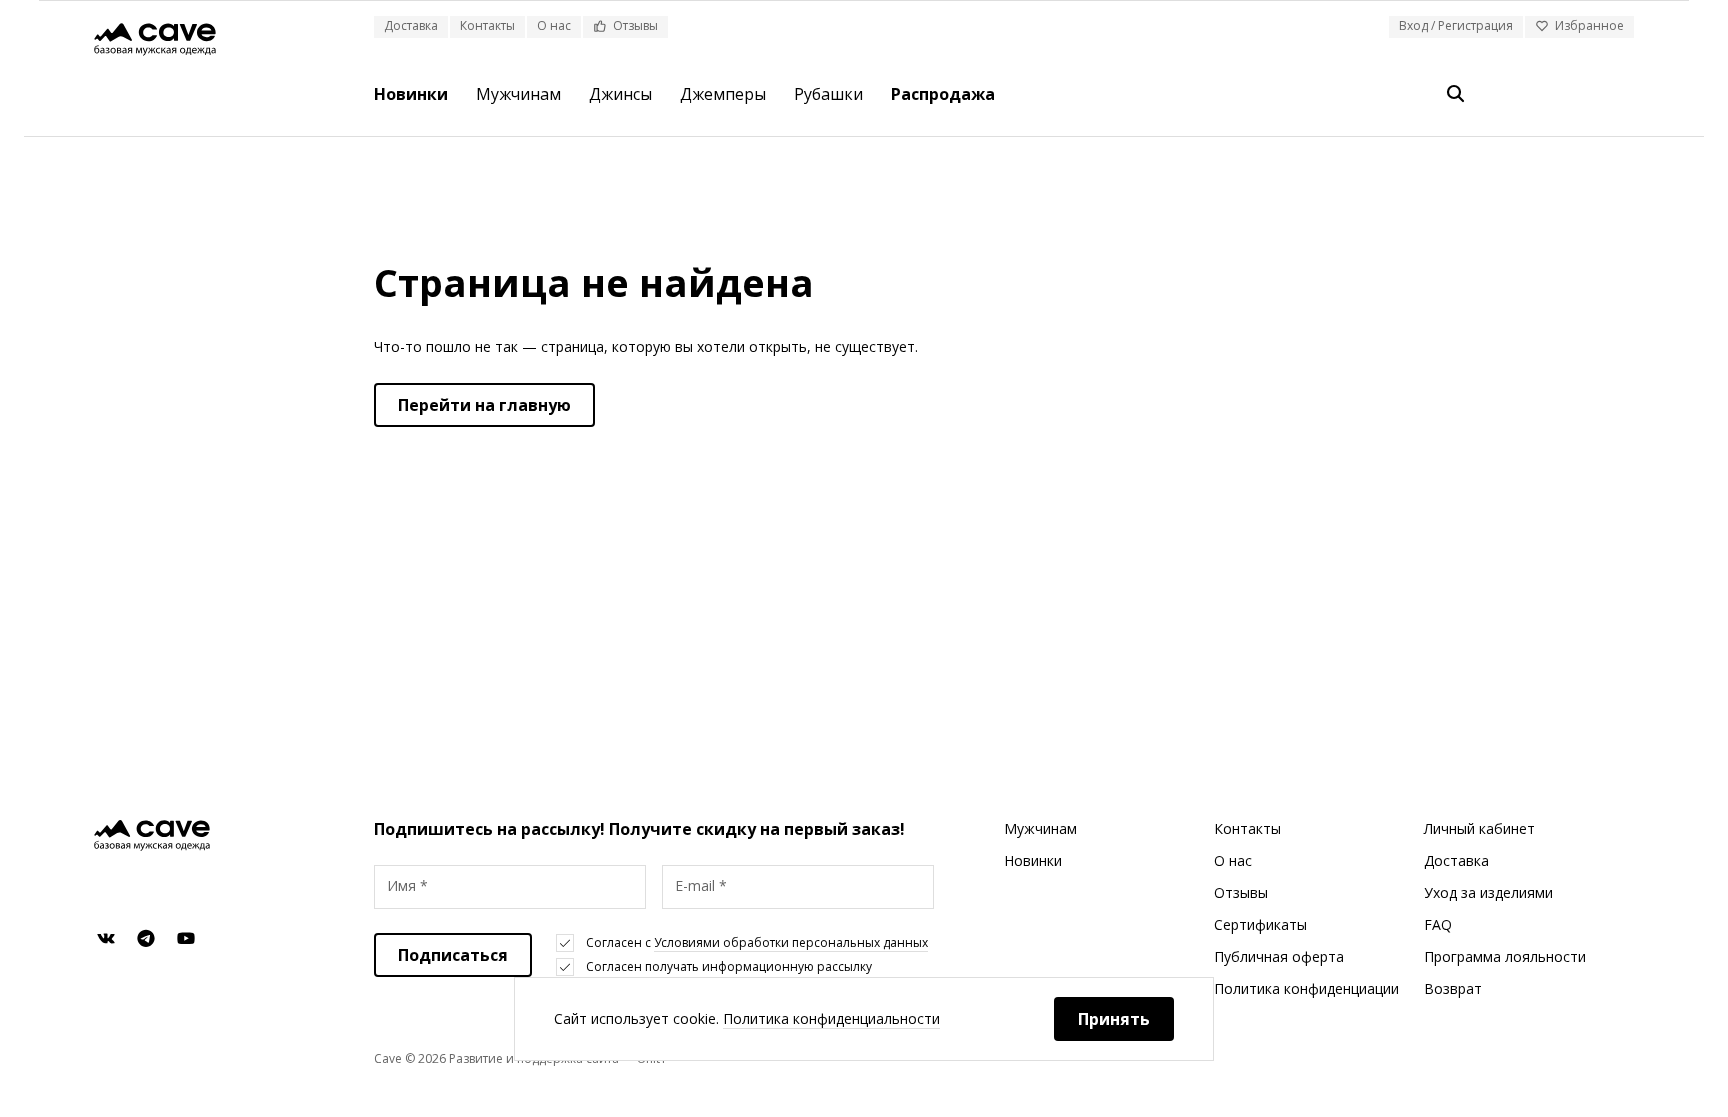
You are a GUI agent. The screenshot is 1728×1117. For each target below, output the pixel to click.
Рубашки (828, 94)
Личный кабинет (1479, 828)
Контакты (487, 25)
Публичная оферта (1279, 956)
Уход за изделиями (1488, 892)
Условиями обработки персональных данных (791, 942)
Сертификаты (1260, 924)
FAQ (1438, 924)
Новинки (411, 94)
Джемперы (723, 94)
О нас (554, 25)
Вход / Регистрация (1456, 25)
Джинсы (620, 94)
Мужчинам (518, 94)
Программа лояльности (1505, 956)
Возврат (1453, 988)
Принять (1114, 1019)
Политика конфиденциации (1306, 988)
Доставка (411, 25)
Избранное (1589, 25)
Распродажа (943, 94)
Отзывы (635, 25)
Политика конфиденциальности (831, 1018)
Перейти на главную (484, 405)
